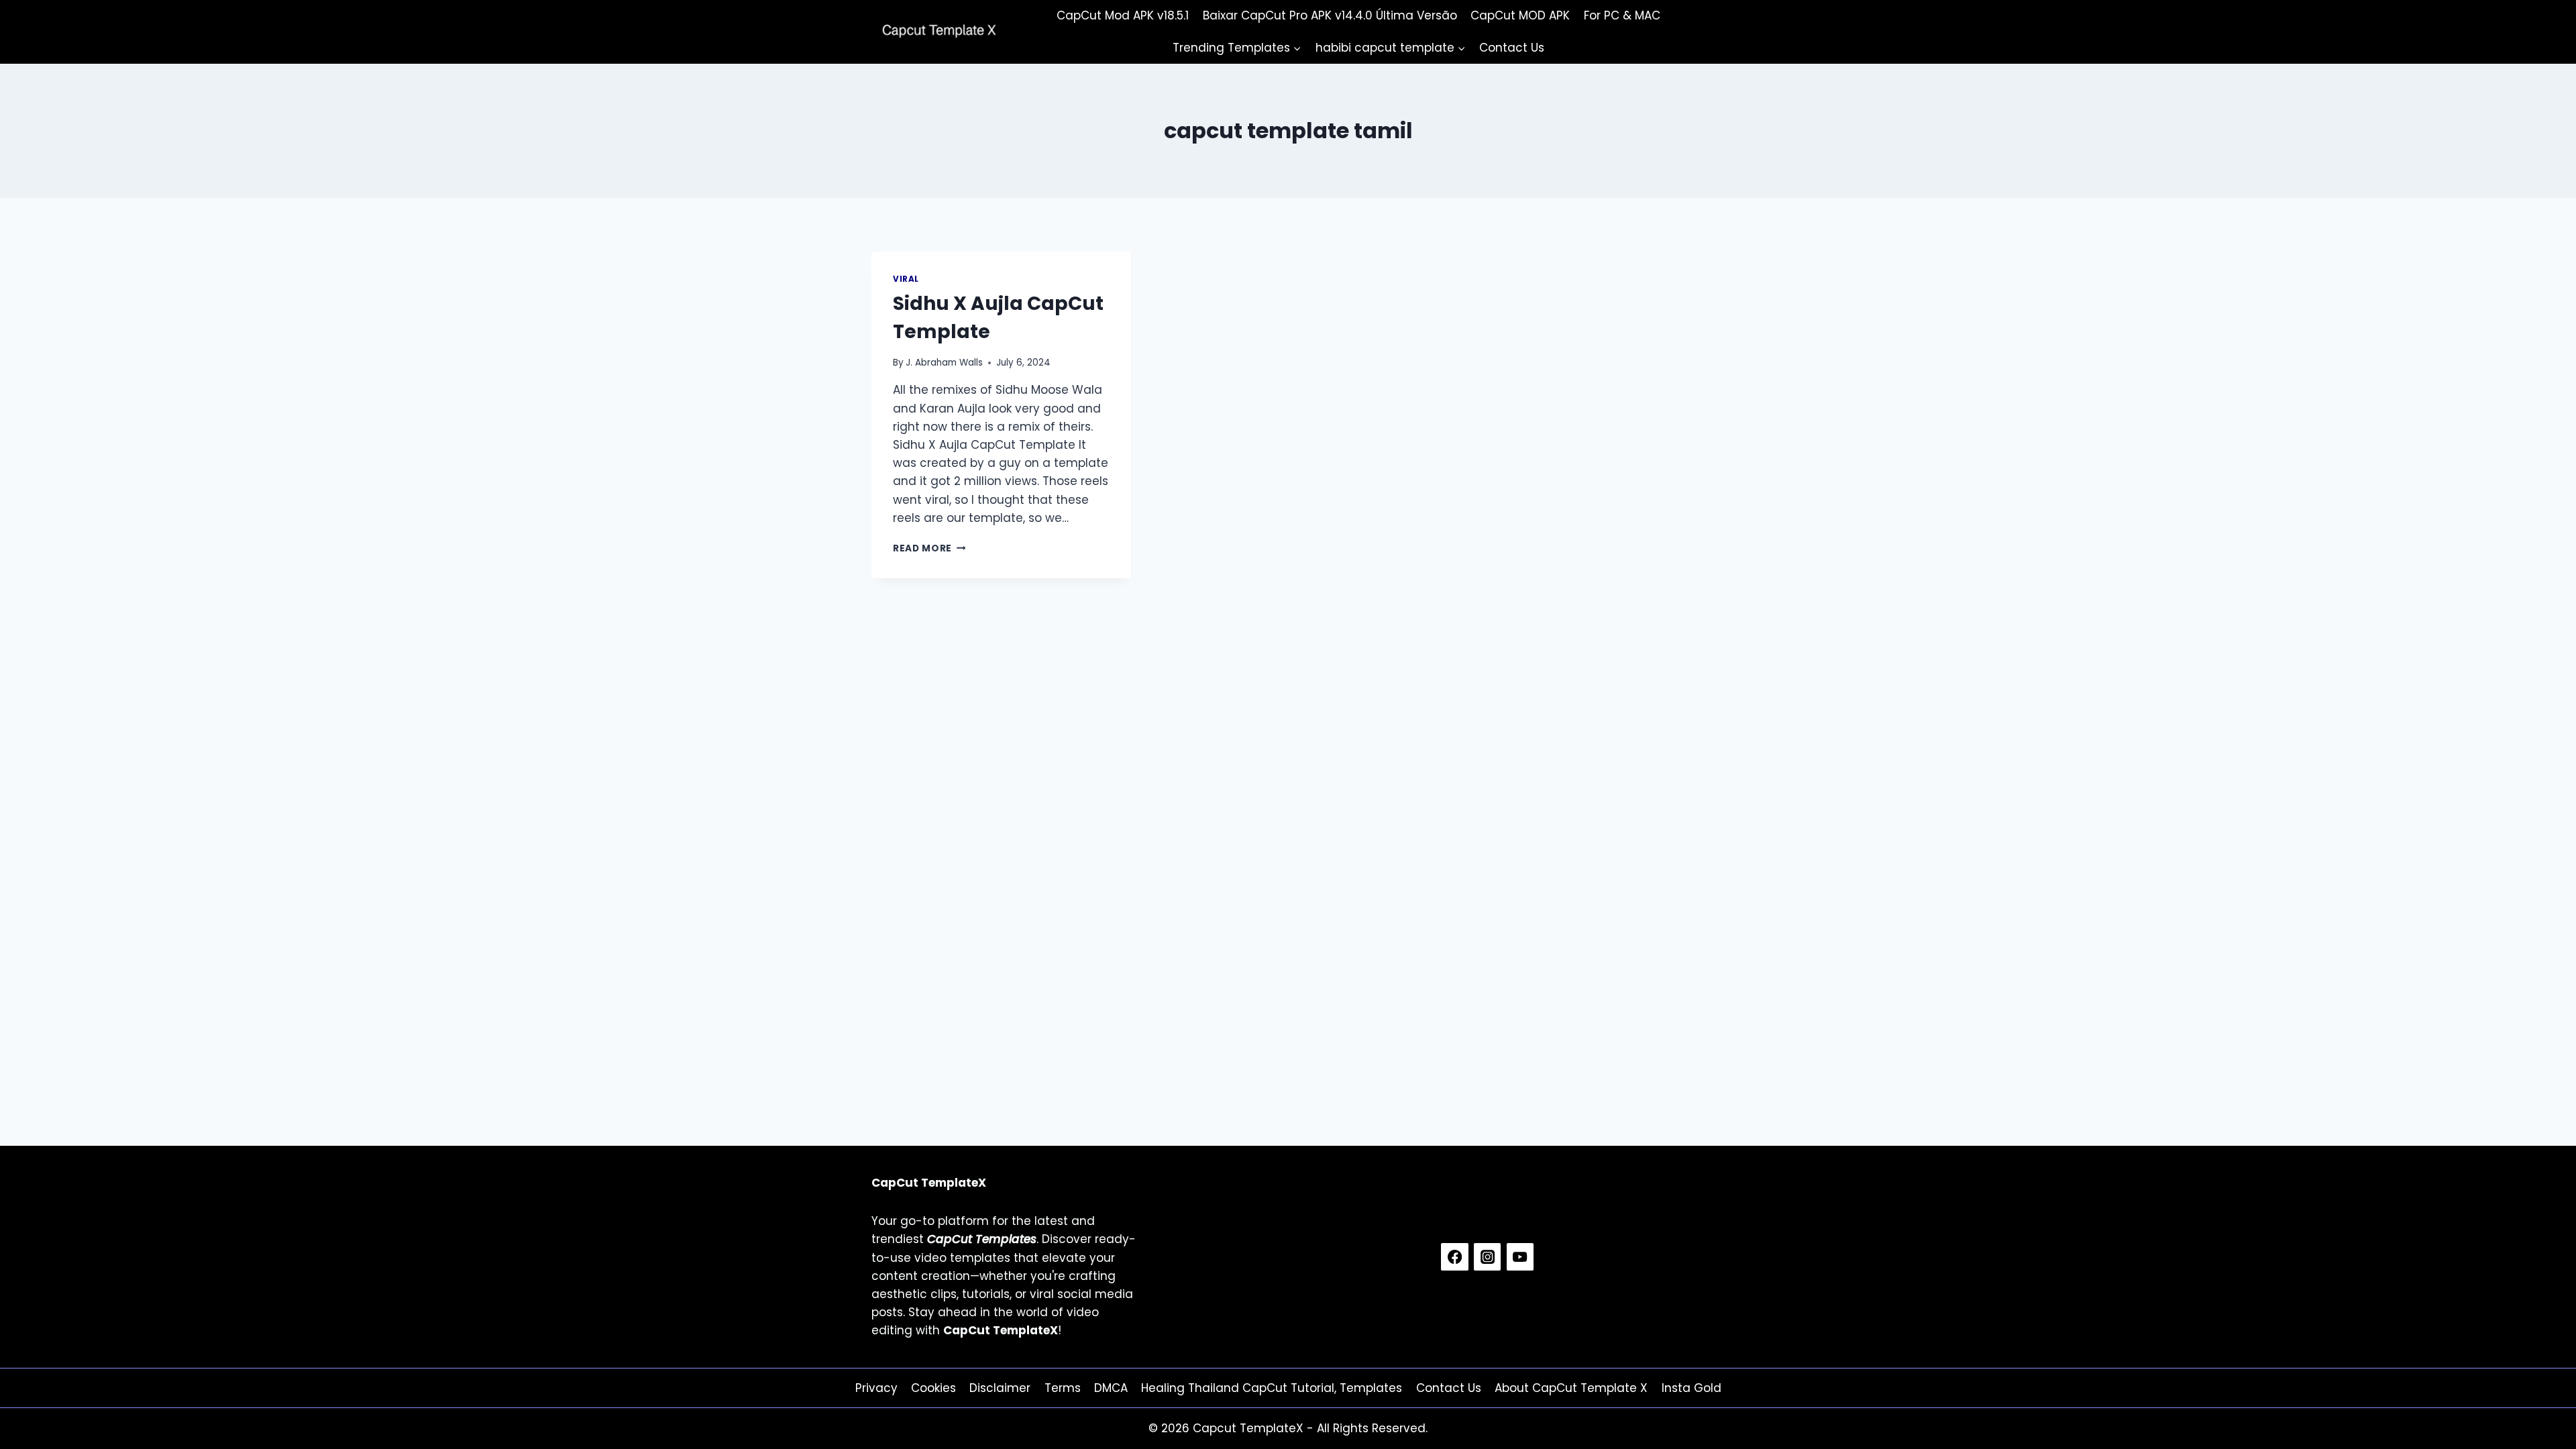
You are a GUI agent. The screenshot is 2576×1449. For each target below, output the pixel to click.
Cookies (933, 1388)
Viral (906, 279)
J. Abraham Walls (944, 363)
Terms (1063, 1388)
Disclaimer (1000, 1388)
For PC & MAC (1622, 15)
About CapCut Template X (1571, 1388)
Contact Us (1512, 48)
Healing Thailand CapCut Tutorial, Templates (1272, 1388)
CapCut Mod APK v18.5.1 (1123, 15)
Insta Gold (1692, 1388)
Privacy (876, 1388)
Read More (929, 548)
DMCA (1111, 1388)
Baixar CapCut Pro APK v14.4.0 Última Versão (1330, 15)
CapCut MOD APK (1520, 15)
